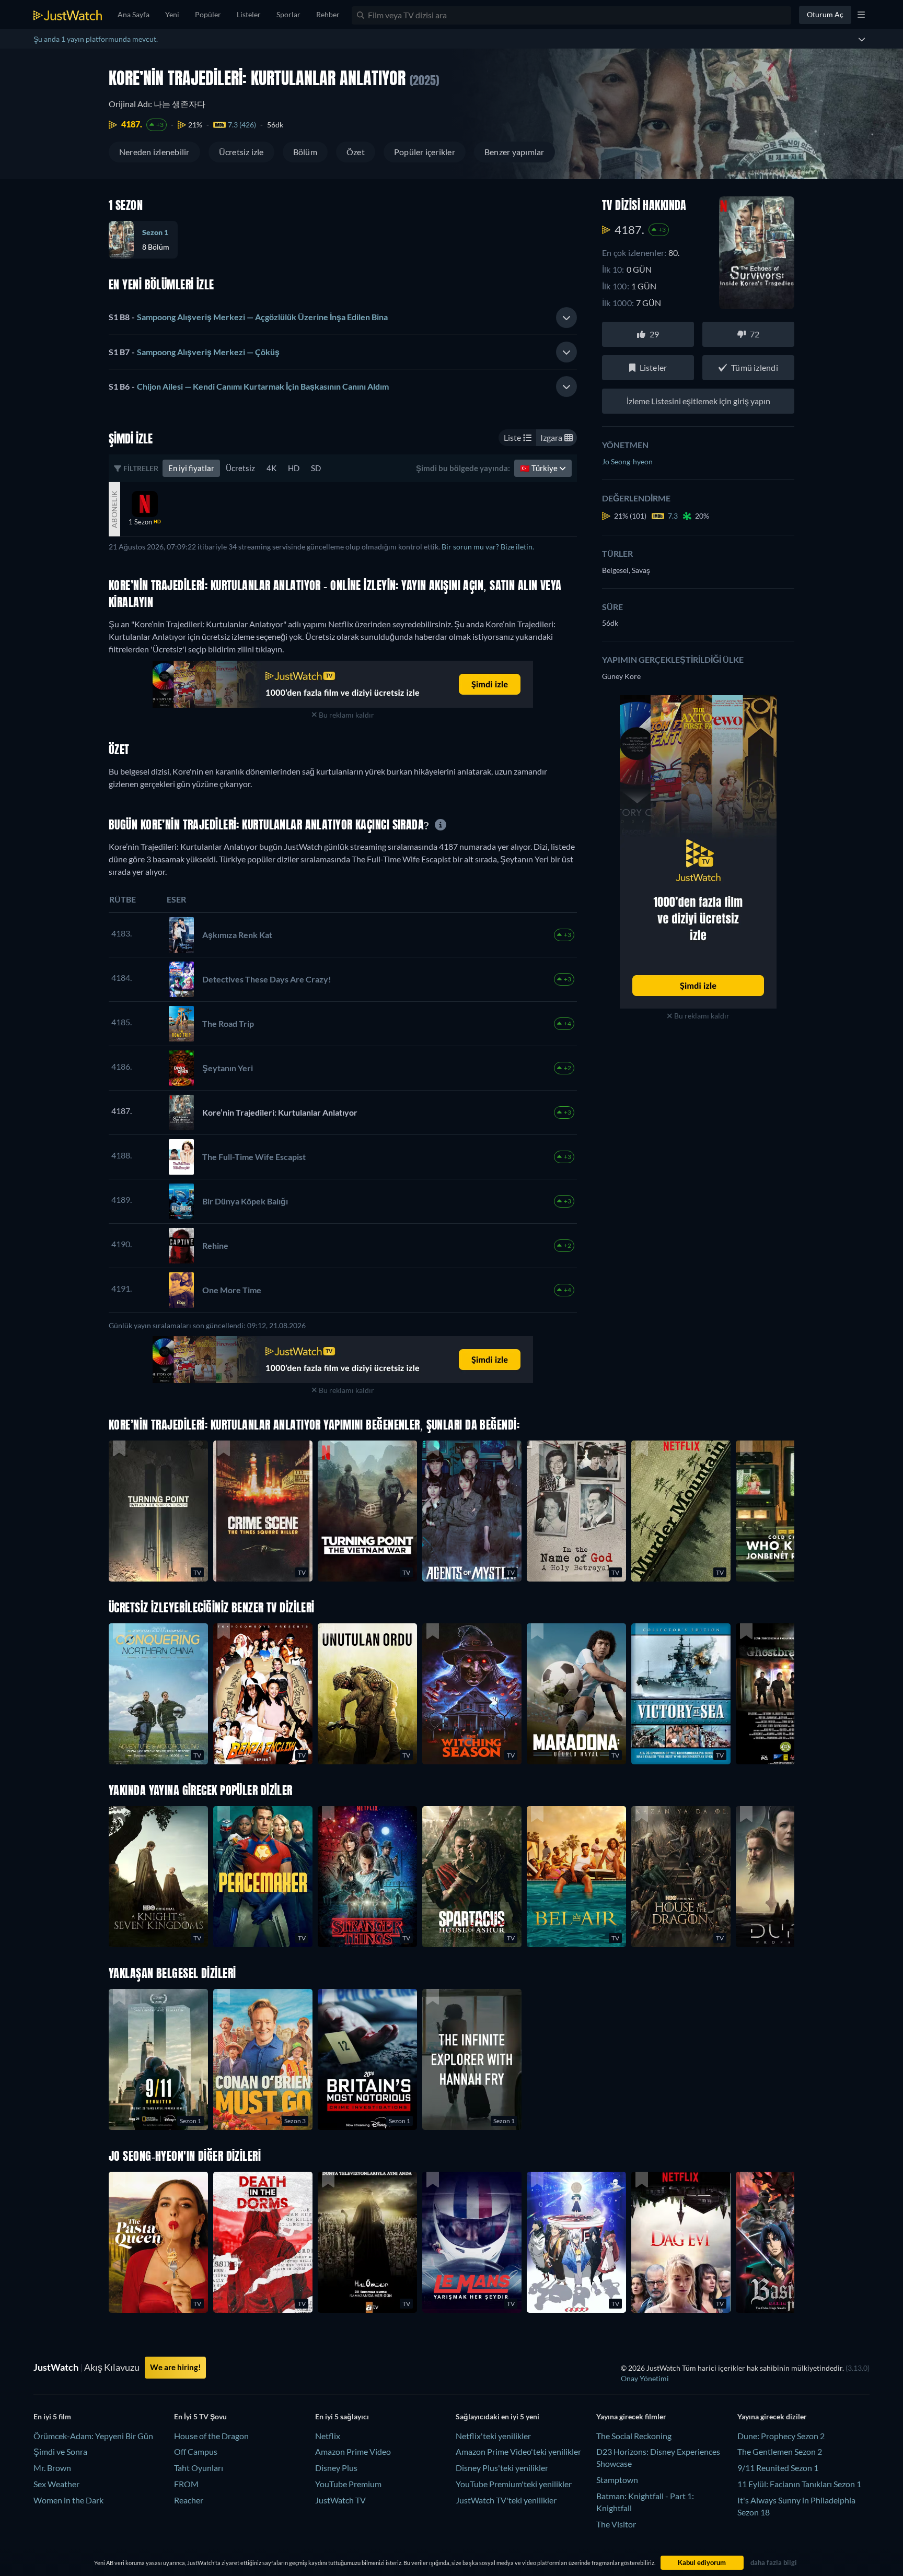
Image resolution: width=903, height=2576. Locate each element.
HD (294, 468)
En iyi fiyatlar (191, 468)
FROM (186, 2484)
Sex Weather (56, 2484)
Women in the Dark (68, 2500)
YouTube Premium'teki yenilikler (514, 2484)
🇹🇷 (540, 468)
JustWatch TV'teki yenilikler (506, 2500)
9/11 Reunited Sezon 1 (778, 2468)
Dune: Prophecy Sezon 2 (781, 2436)
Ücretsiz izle (241, 152)
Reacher (189, 2500)
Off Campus (196, 2451)
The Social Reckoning (634, 2436)
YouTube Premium (348, 2484)
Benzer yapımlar (514, 152)
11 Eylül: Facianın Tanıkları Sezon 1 (799, 2484)
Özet (356, 152)
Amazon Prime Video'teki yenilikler (518, 2451)
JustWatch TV (340, 2500)
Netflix (328, 2436)
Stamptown (617, 2480)
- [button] (248, 317)
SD (316, 468)
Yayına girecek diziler (772, 2416)
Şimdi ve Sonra (60, 2451)
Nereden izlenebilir (154, 152)
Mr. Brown (52, 2468)
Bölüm (305, 152)
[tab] (343, 318)
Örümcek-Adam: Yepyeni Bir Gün (93, 2436)
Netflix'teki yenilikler (493, 2436)
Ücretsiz (240, 468)
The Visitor (616, 2524)
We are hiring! (175, 2367)
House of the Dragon (211, 2436)
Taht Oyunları (199, 2468)
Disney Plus (336, 2468)
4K (271, 468)
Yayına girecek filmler (631, 2416)
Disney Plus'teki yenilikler (502, 2468)
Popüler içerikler (425, 152)
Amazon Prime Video (353, 2451)
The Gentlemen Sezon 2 (780, 2451)
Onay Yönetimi (645, 2378)
